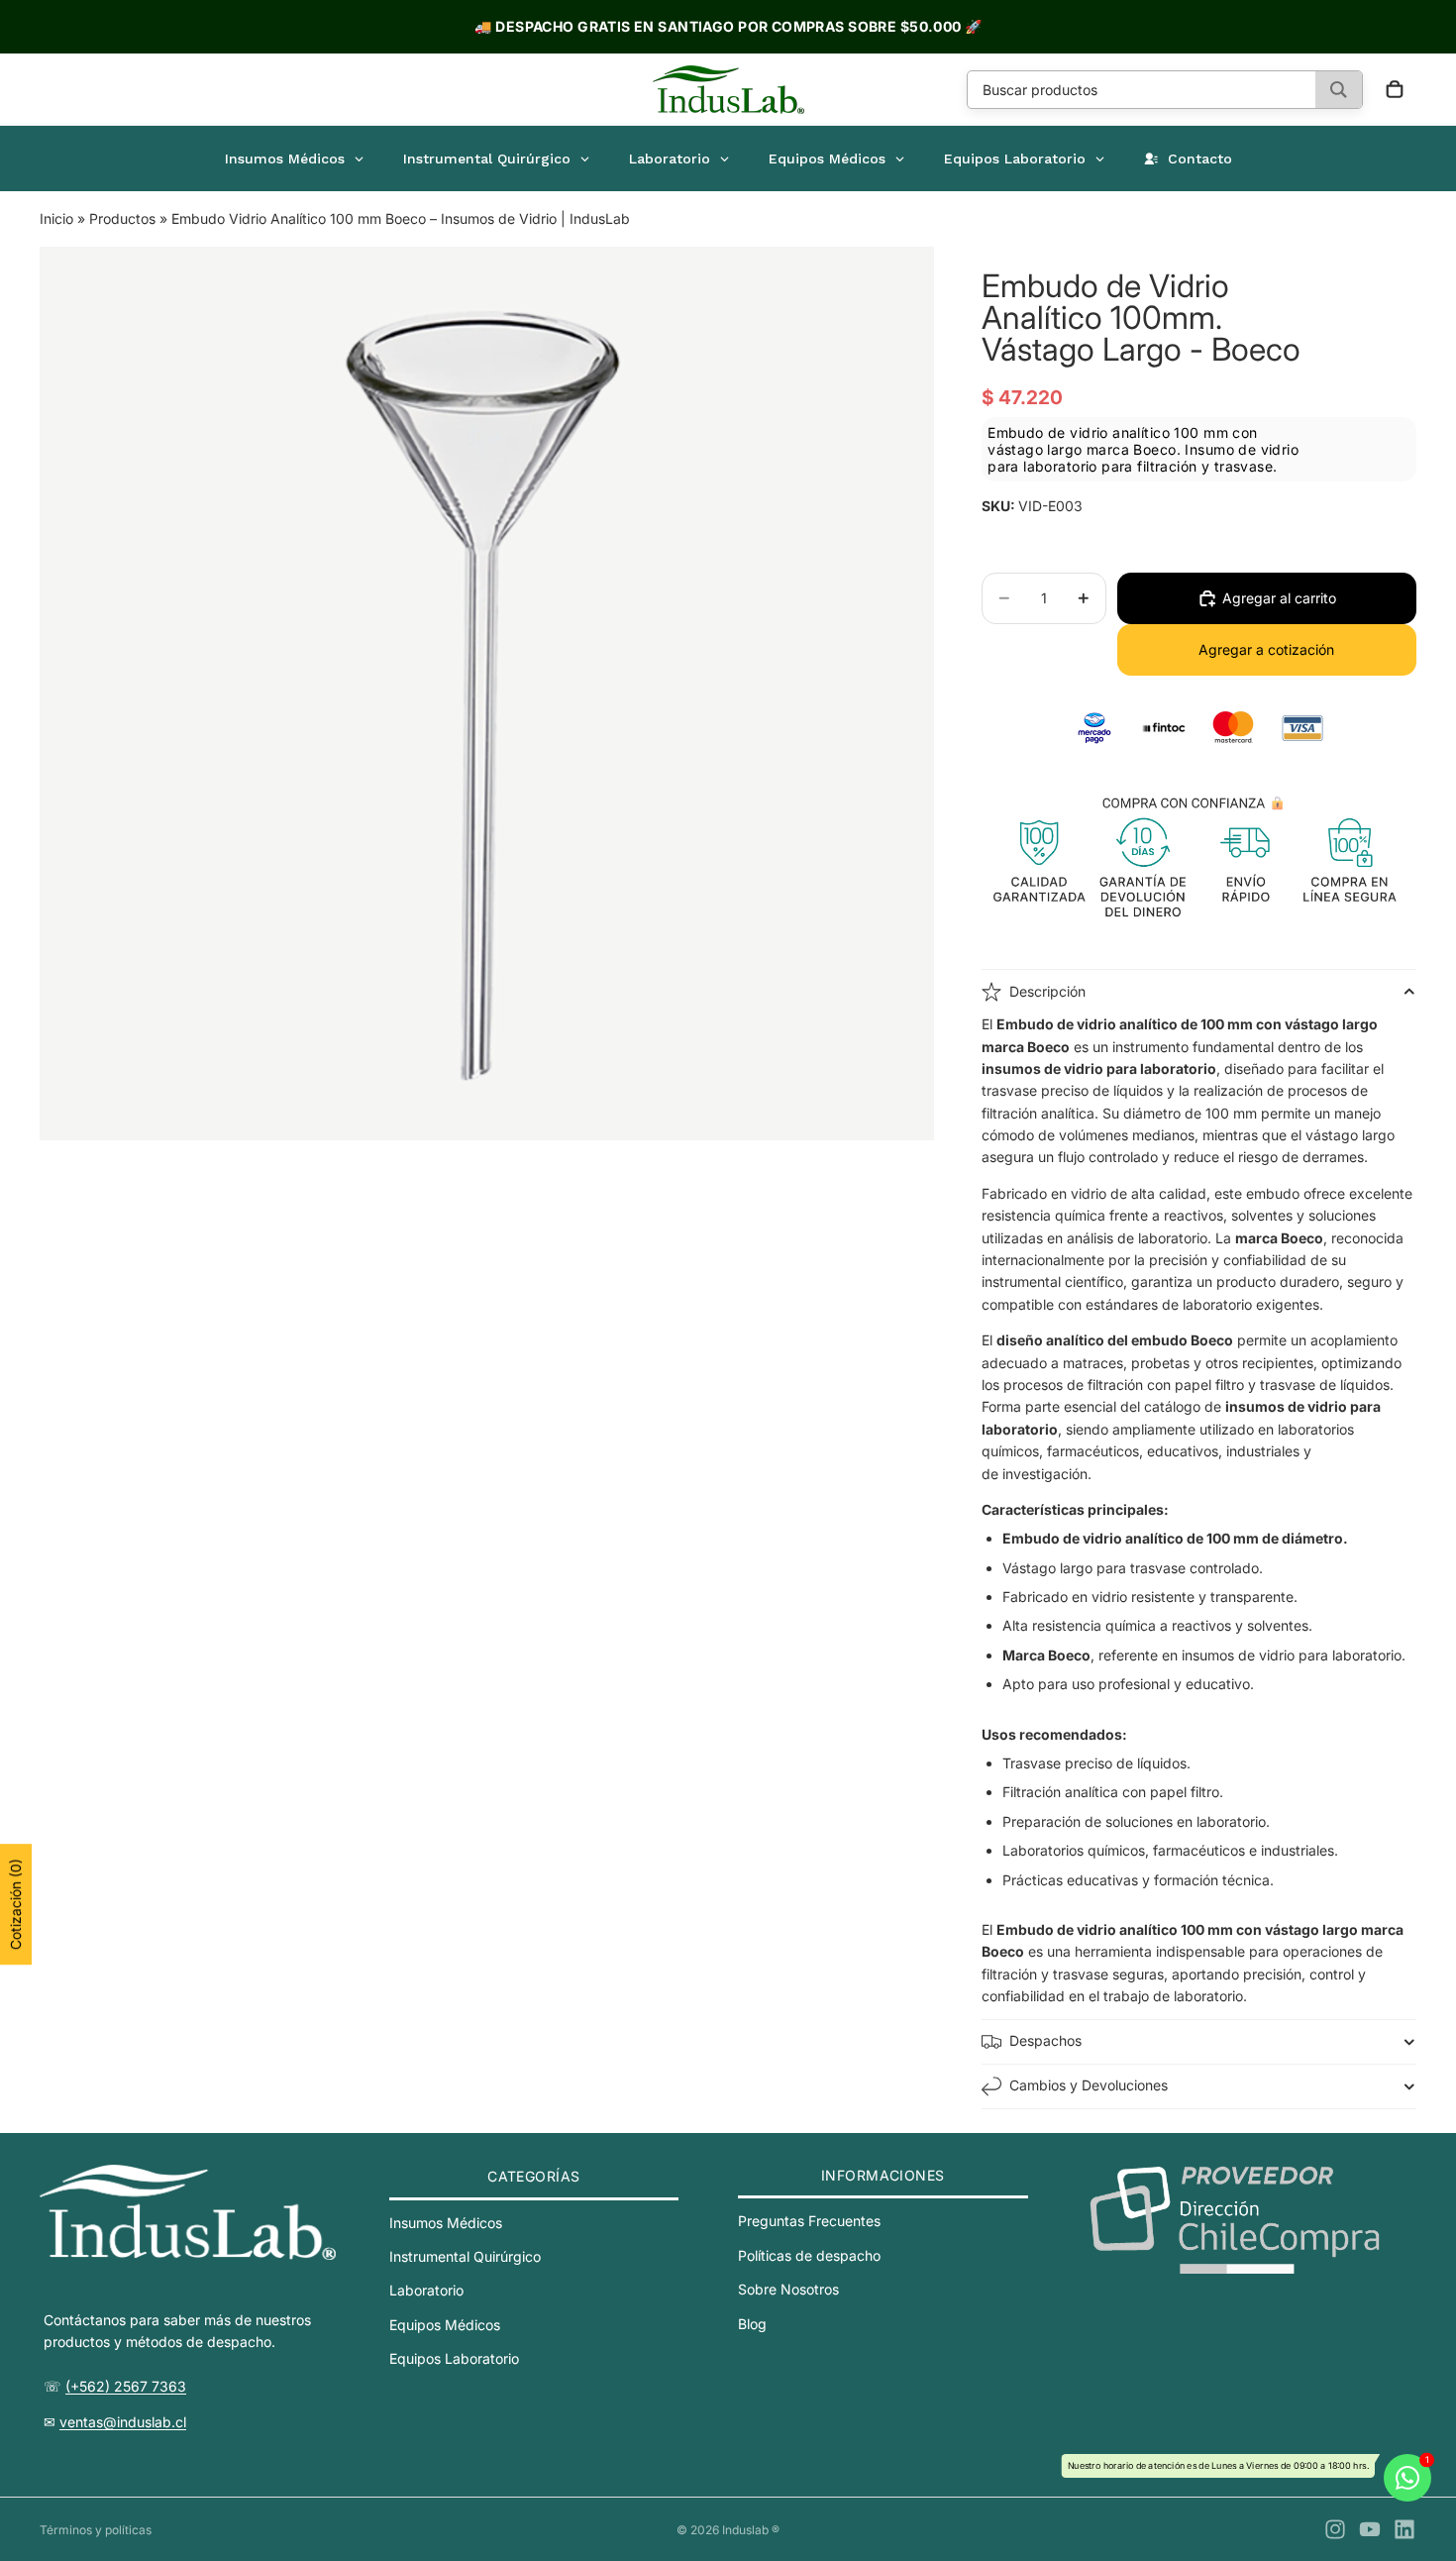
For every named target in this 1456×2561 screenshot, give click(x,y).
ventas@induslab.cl (123, 2422)
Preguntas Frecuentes (809, 2221)
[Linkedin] (1404, 2529)
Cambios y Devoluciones (1089, 2085)
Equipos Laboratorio (454, 2358)
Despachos (1045, 2040)
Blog (752, 2323)
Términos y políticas (96, 2530)
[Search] (1339, 90)
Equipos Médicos (445, 2325)
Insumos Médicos (446, 2222)
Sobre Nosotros (788, 2289)
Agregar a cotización (1266, 649)
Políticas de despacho (809, 2254)
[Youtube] (1370, 2529)
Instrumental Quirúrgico (465, 2256)
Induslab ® (751, 2530)
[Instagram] (1335, 2529)
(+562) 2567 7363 (126, 2386)
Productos (122, 218)
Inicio (56, 218)
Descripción (1047, 991)
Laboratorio (426, 2290)
